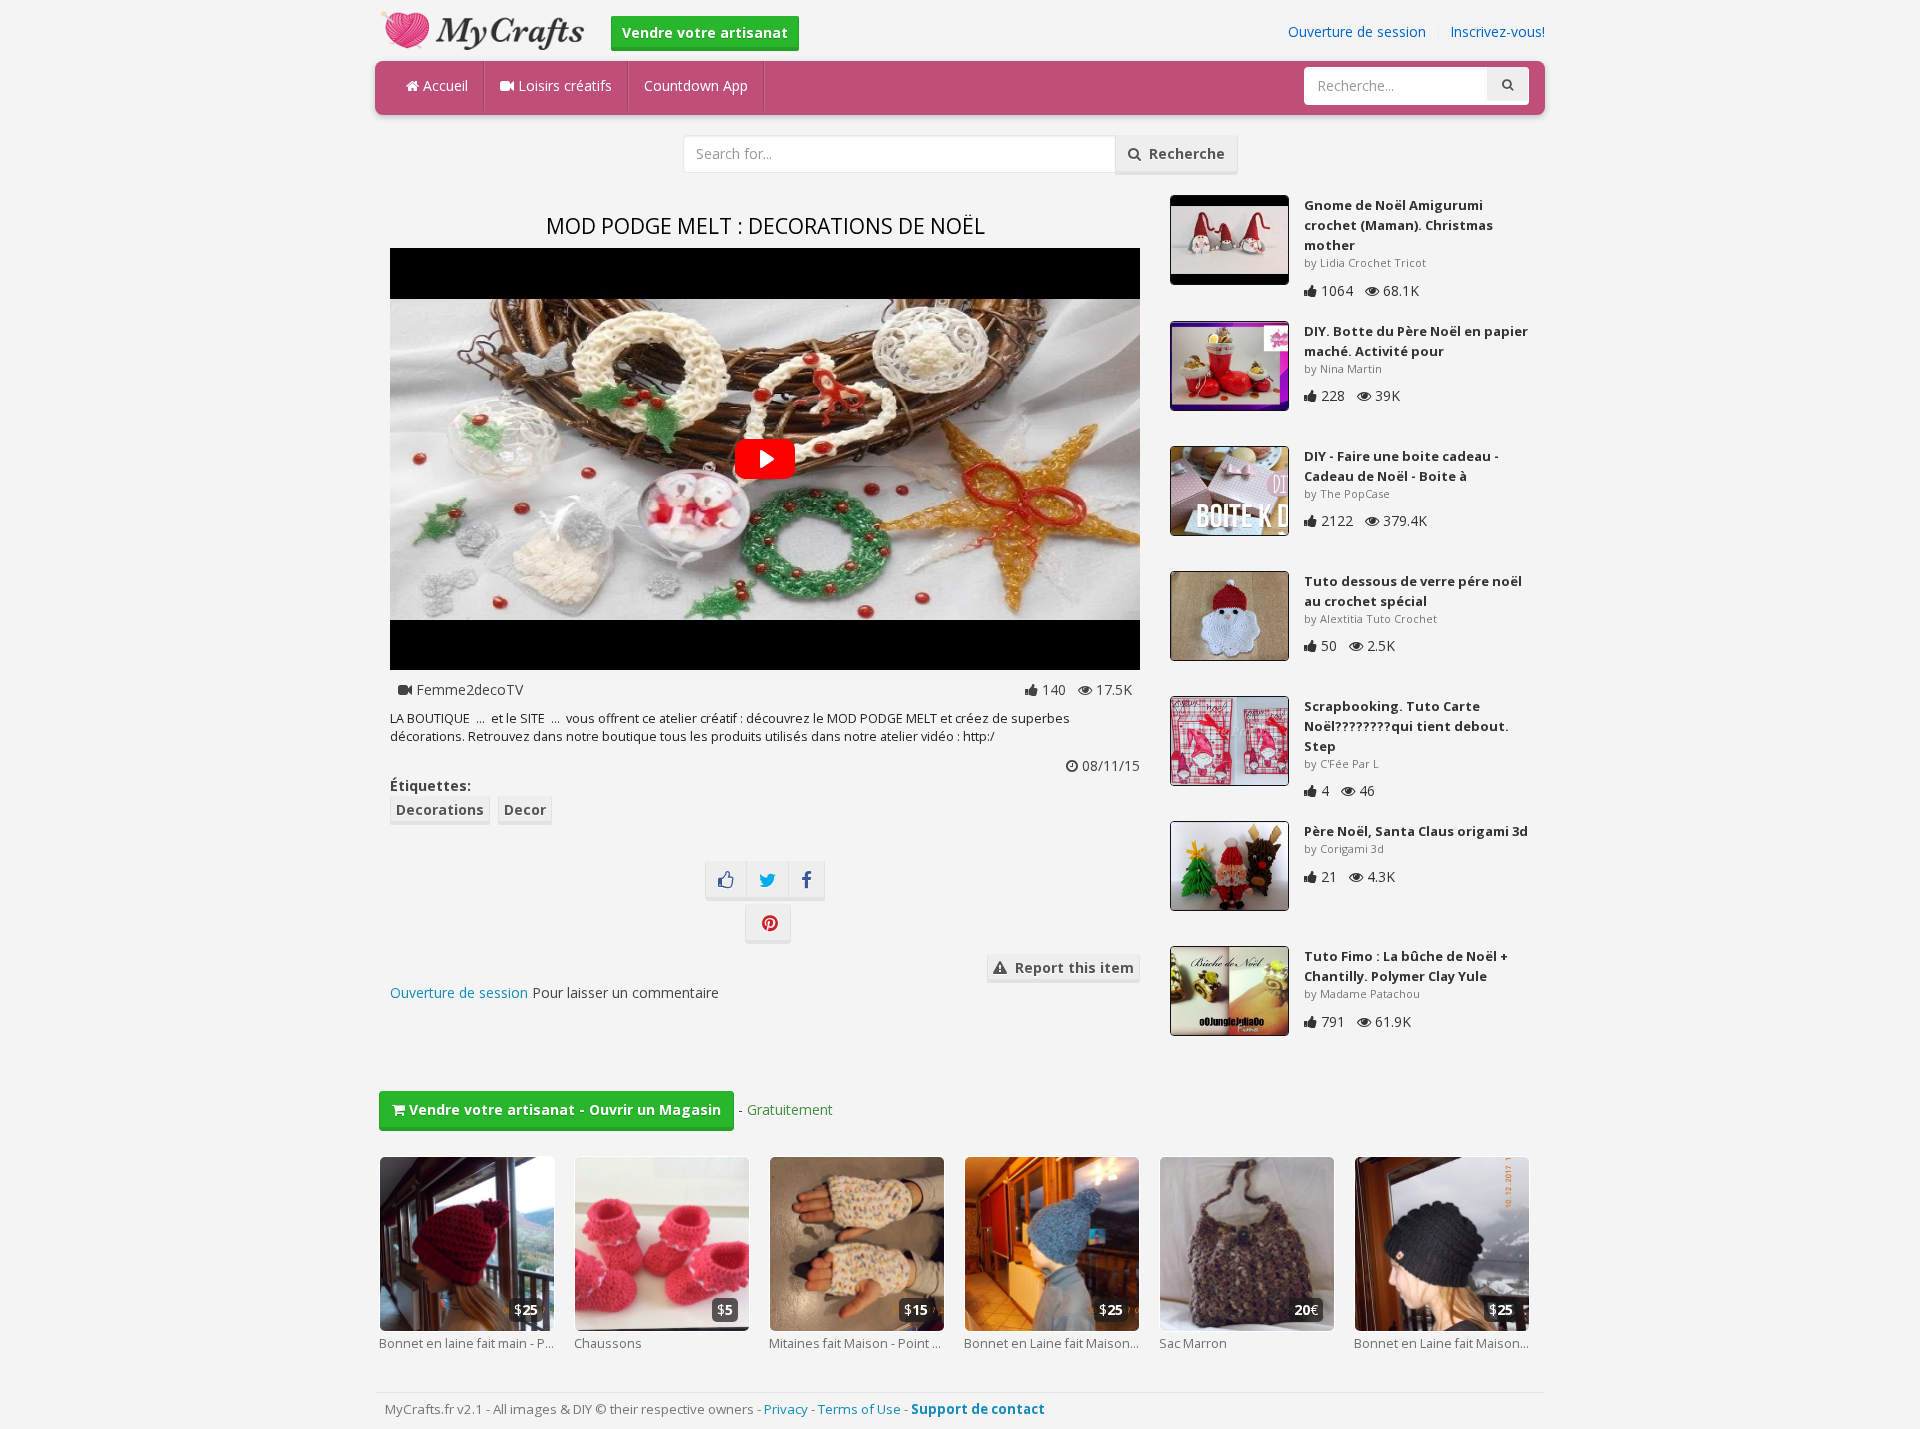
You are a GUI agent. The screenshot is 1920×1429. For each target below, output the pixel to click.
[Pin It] (768, 924)
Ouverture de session (1357, 31)
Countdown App (696, 85)
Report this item (1070, 967)
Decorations (440, 809)
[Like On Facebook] (726, 881)
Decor (525, 809)
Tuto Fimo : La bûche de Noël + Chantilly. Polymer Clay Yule (1406, 966)
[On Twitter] (767, 881)
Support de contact (978, 1409)
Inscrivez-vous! (1497, 31)
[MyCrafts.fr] (485, 28)
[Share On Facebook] (806, 881)
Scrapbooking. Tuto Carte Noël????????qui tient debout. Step (1406, 726)
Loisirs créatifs (563, 85)
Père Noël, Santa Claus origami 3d (1416, 831)
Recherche (1183, 153)
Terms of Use (859, 1409)
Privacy (786, 1409)
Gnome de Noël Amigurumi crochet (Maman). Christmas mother (1398, 225)
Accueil (443, 85)
